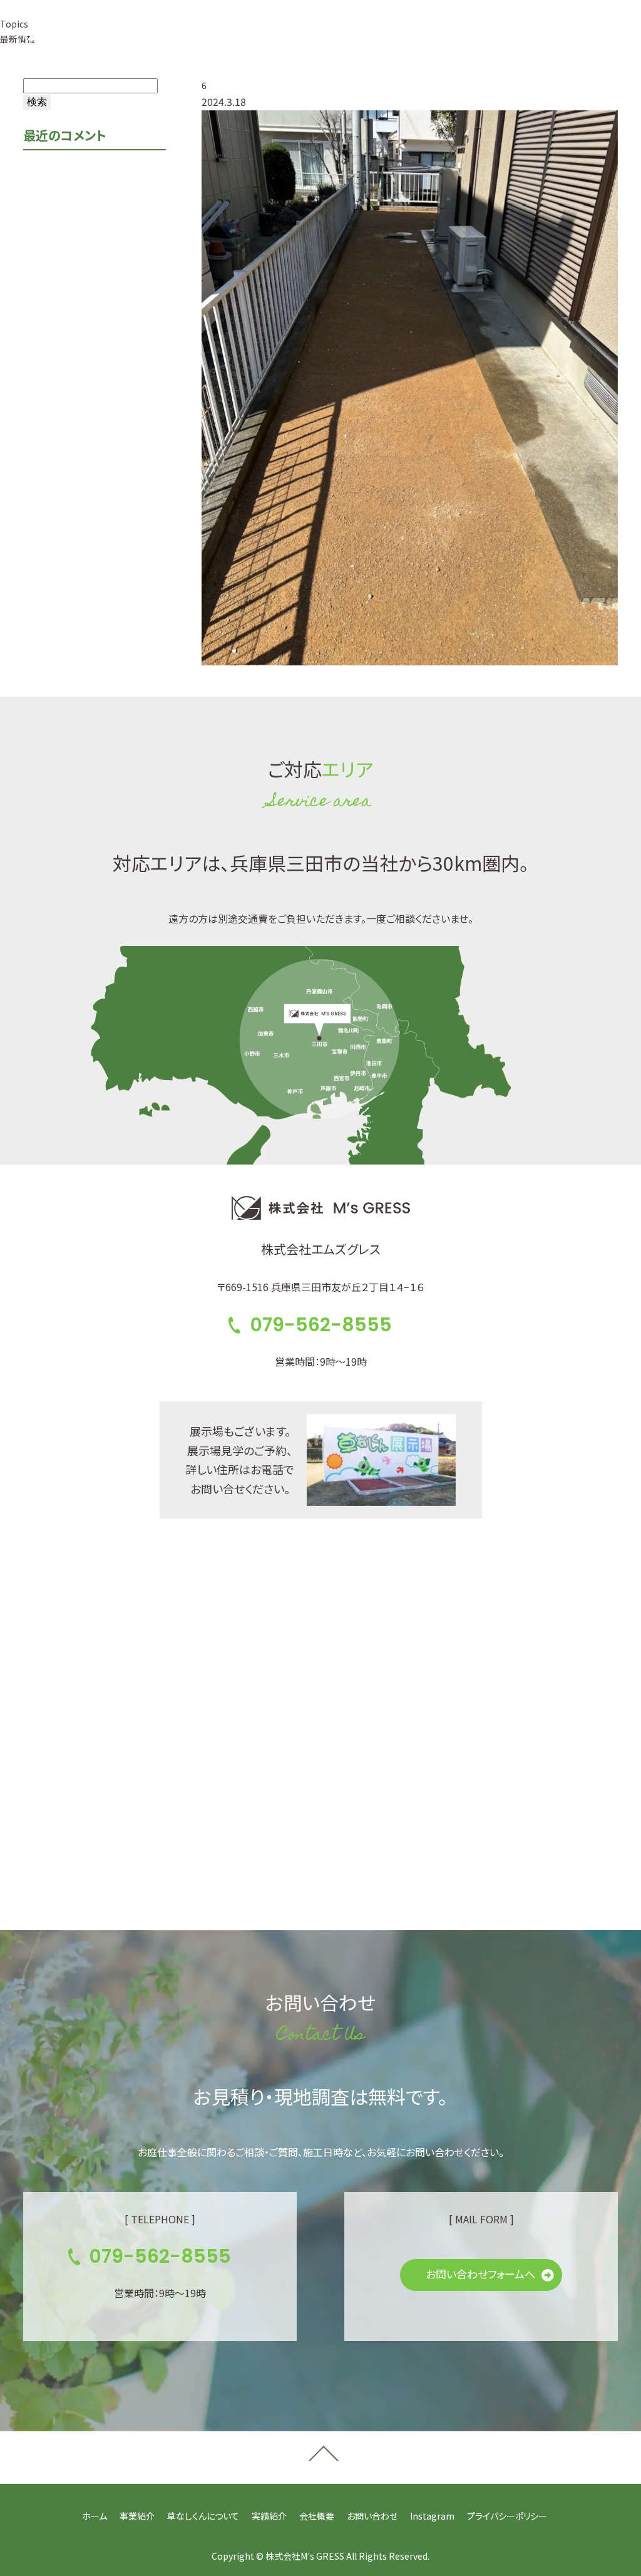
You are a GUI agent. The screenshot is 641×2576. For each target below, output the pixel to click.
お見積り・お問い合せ (523, 37)
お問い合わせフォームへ (480, 2274)
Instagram (432, 2516)
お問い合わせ (372, 2516)
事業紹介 (137, 2516)
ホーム (95, 2516)
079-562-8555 (368, 37)
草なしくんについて (203, 2516)
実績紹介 (269, 2516)
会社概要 (317, 2516)
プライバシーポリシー (507, 2516)
